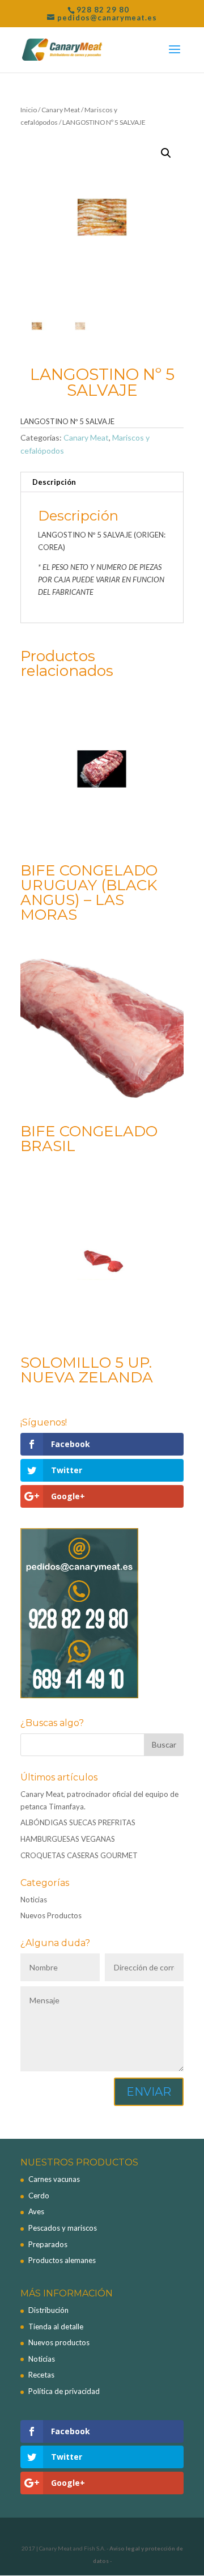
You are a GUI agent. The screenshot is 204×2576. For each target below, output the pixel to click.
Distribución (48, 2310)
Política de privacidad (64, 2391)
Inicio (29, 110)
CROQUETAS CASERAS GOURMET (79, 1855)
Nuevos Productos (51, 1915)
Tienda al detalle (56, 2327)
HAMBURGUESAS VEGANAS (68, 1839)
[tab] (102, 482)
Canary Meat (61, 110)
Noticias (34, 1900)
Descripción (54, 482)
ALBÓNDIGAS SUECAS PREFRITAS (78, 1822)
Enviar (149, 2092)
